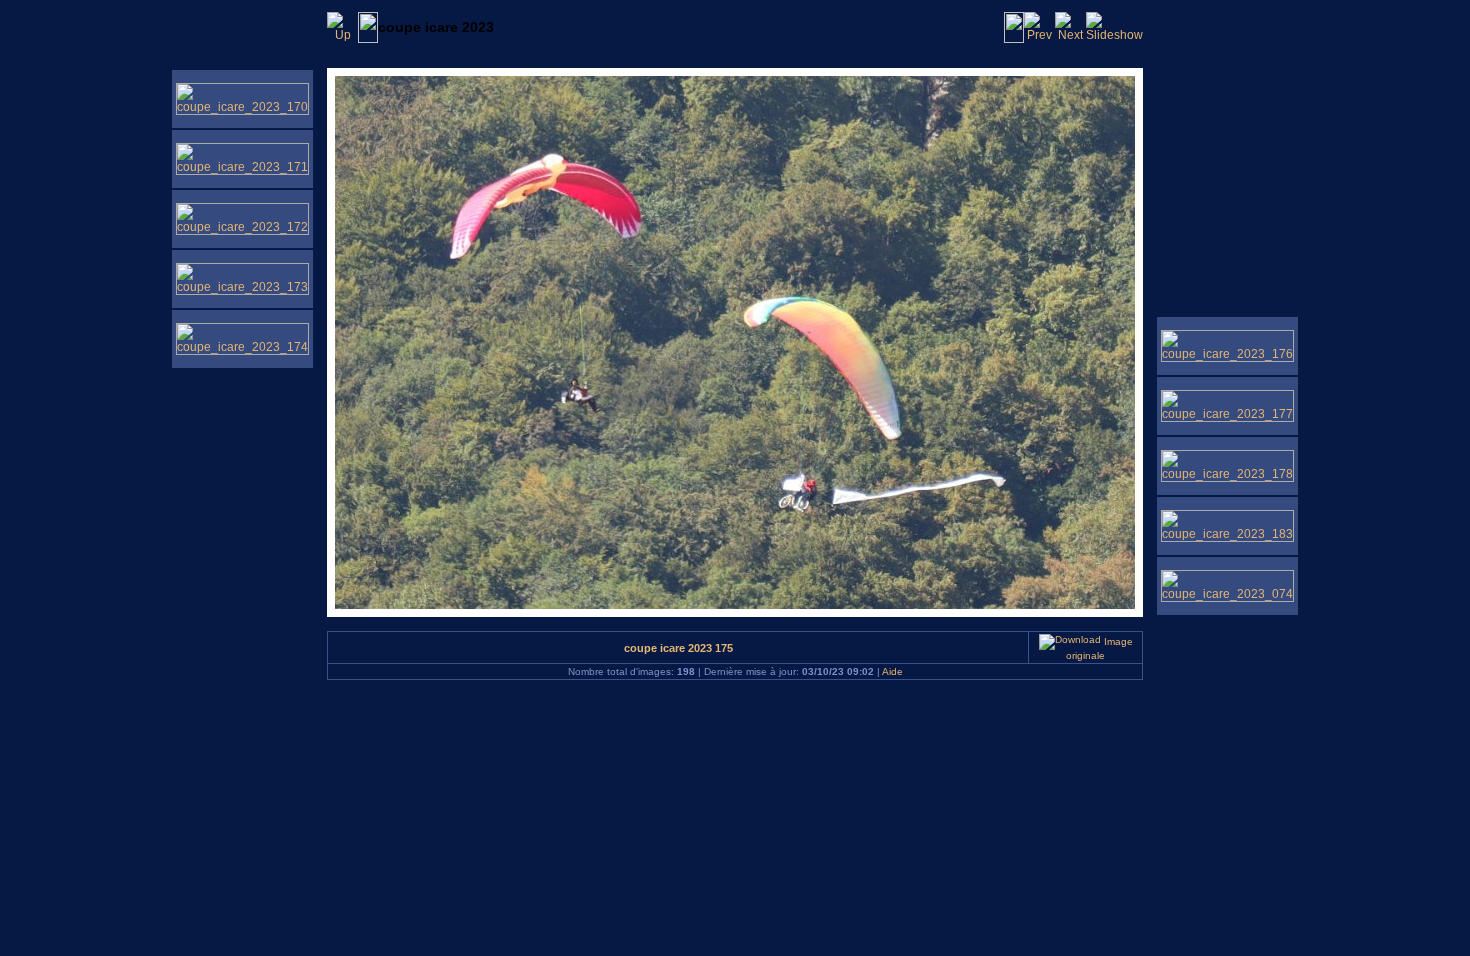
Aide (892, 671)
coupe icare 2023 (436, 27)
